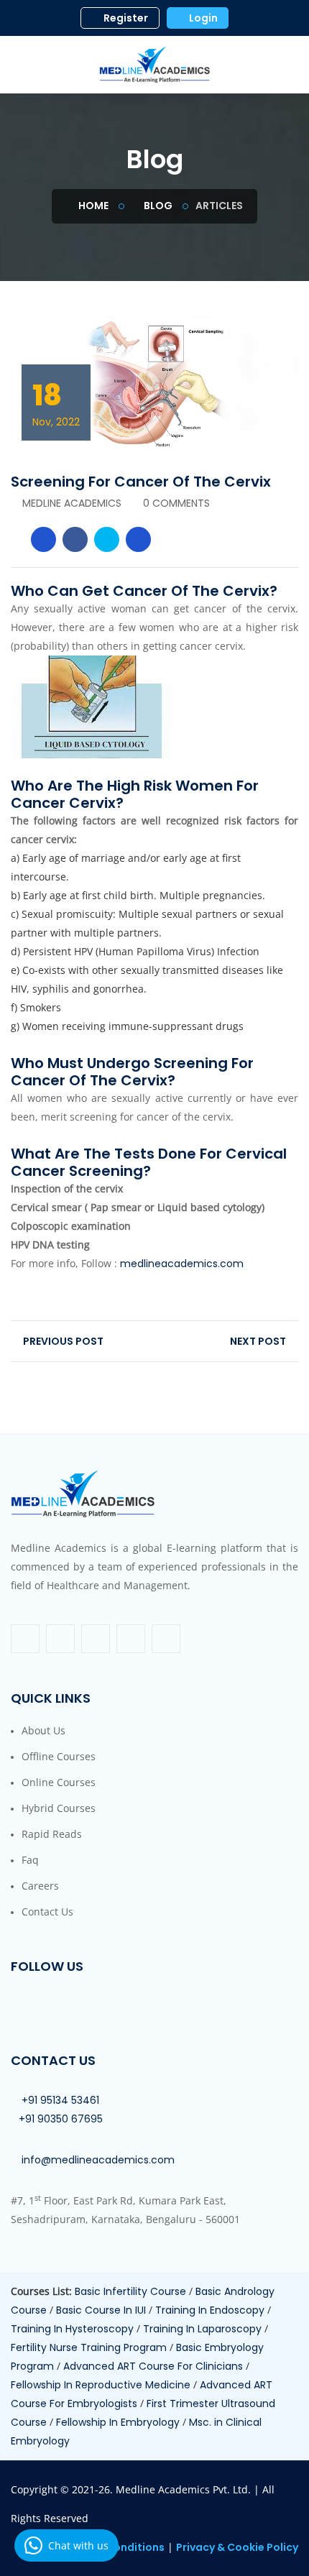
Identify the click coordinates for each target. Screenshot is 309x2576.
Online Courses (59, 1782)
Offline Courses (59, 1756)
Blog (157, 206)
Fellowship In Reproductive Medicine (102, 2385)
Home (92, 206)
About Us (43, 1730)
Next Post (259, 1341)
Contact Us (47, 1912)
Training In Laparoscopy (204, 2329)
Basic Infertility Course (132, 2291)
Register (125, 18)
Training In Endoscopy (211, 2310)
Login (202, 18)
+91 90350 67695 (61, 2119)
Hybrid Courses (59, 1808)
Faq (30, 1860)
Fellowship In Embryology (119, 2422)
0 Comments (176, 503)
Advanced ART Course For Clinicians (154, 2366)
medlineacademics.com (182, 1264)
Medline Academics (72, 503)
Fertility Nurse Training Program (90, 2347)
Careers (40, 1886)
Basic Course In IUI (102, 2310)
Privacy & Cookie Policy (237, 2547)
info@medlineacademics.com (98, 2160)
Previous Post (62, 1341)
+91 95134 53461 (60, 2100)
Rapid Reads (52, 1834)
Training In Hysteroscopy (74, 2329)
